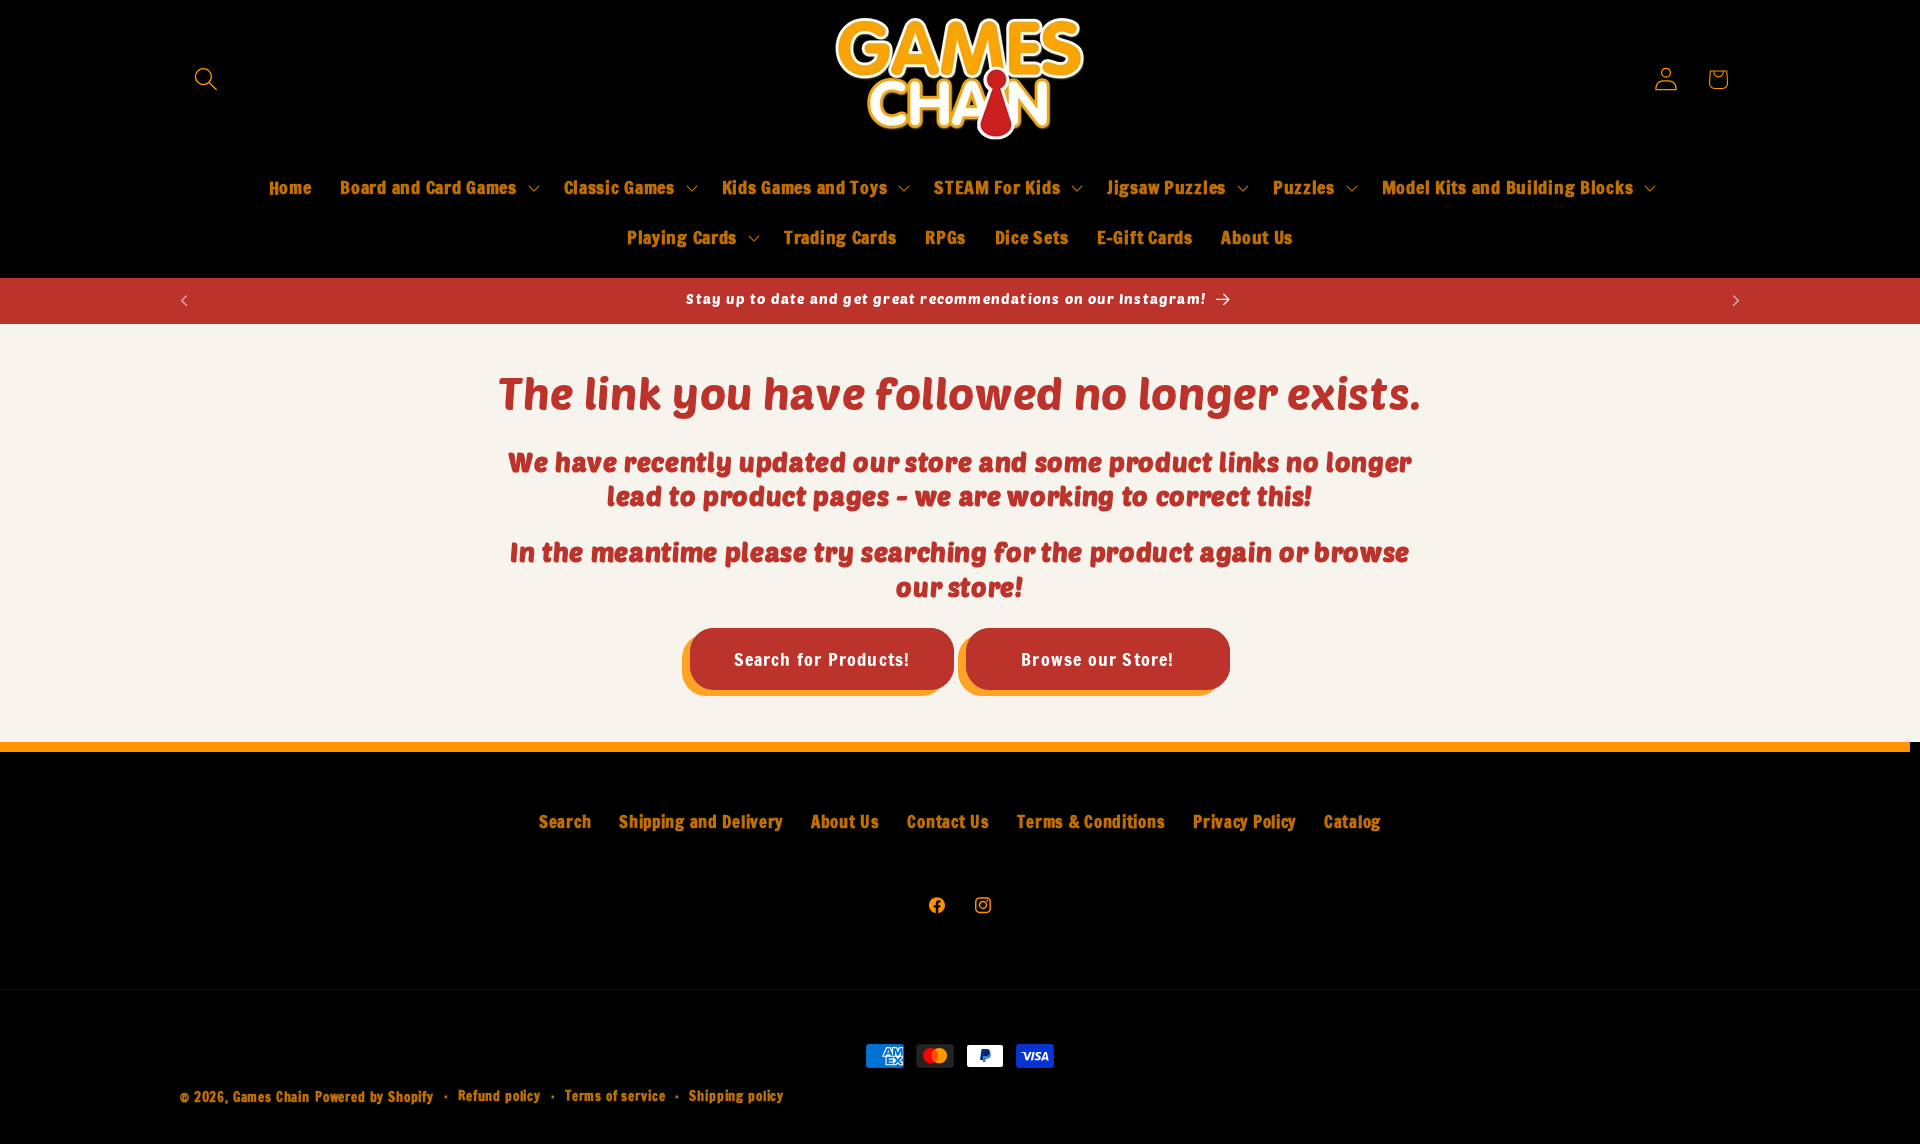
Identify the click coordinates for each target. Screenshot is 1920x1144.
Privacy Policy (1244, 822)
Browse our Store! (1097, 659)
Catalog (1352, 822)
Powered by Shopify (374, 1097)
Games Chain (271, 1097)
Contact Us (948, 822)
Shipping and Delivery (701, 822)
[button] (206, 79)
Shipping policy (736, 1096)
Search (565, 822)
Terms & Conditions (1091, 822)
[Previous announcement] (184, 301)
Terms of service (615, 1096)
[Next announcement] (1736, 301)
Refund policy (499, 1096)
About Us (845, 822)
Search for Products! (822, 659)
